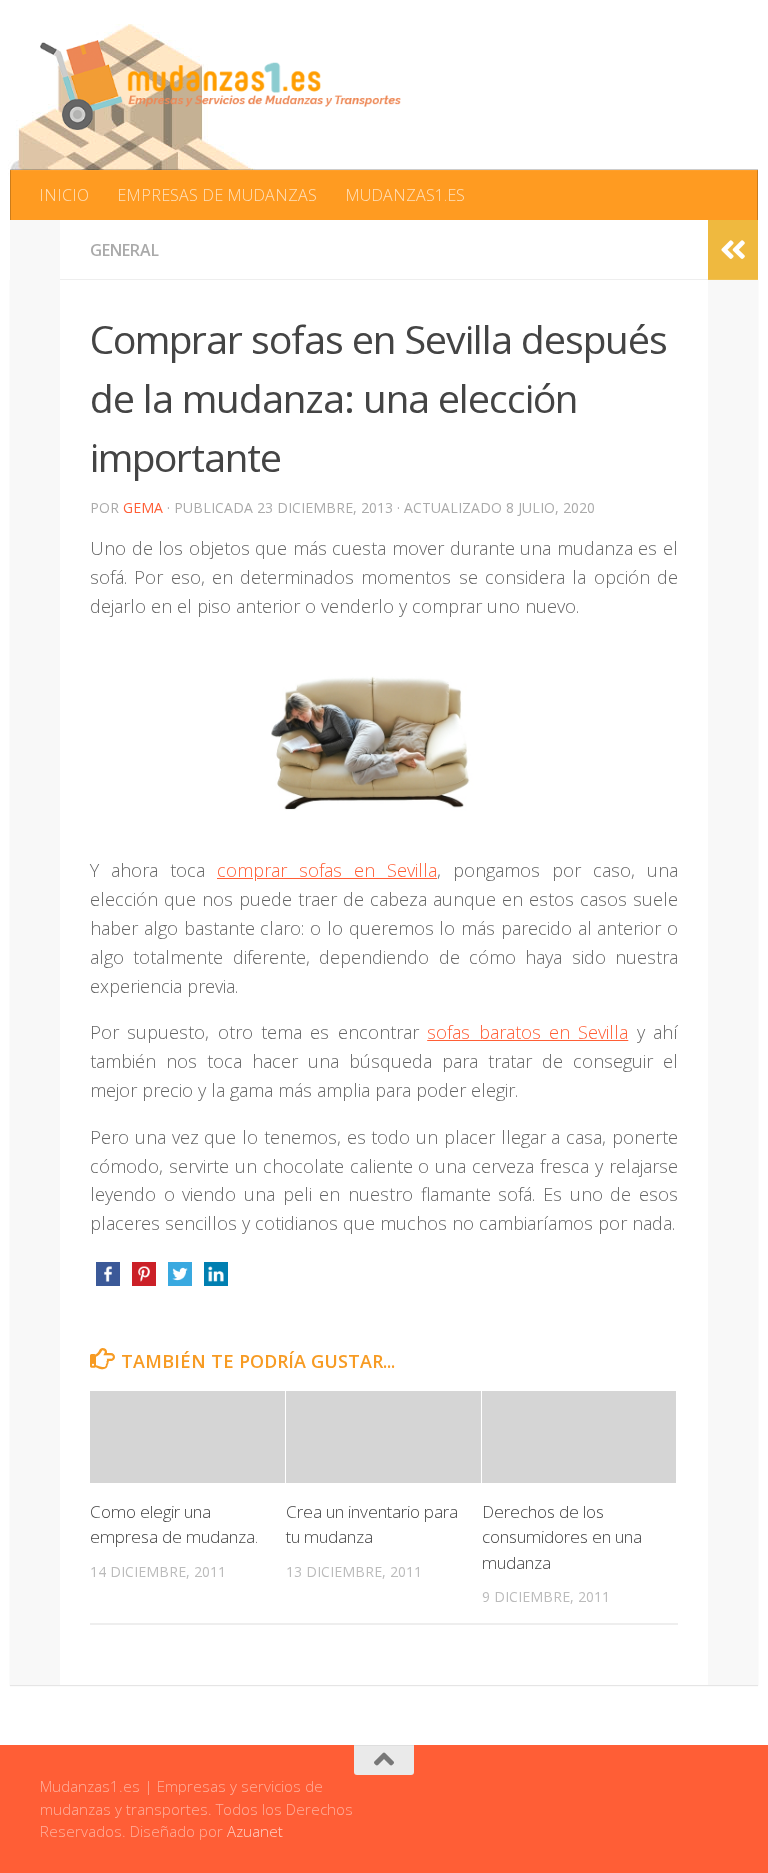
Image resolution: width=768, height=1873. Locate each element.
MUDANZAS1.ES (405, 195)
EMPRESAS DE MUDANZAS (217, 195)
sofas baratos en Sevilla (527, 1032)
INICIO (64, 195)
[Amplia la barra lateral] (733, 250)
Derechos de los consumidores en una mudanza (562, 1537)
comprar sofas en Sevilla (327, 870)
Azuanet (255, 1831)
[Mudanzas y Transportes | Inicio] (220, 85)
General (124, 250)
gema (143, 507)
